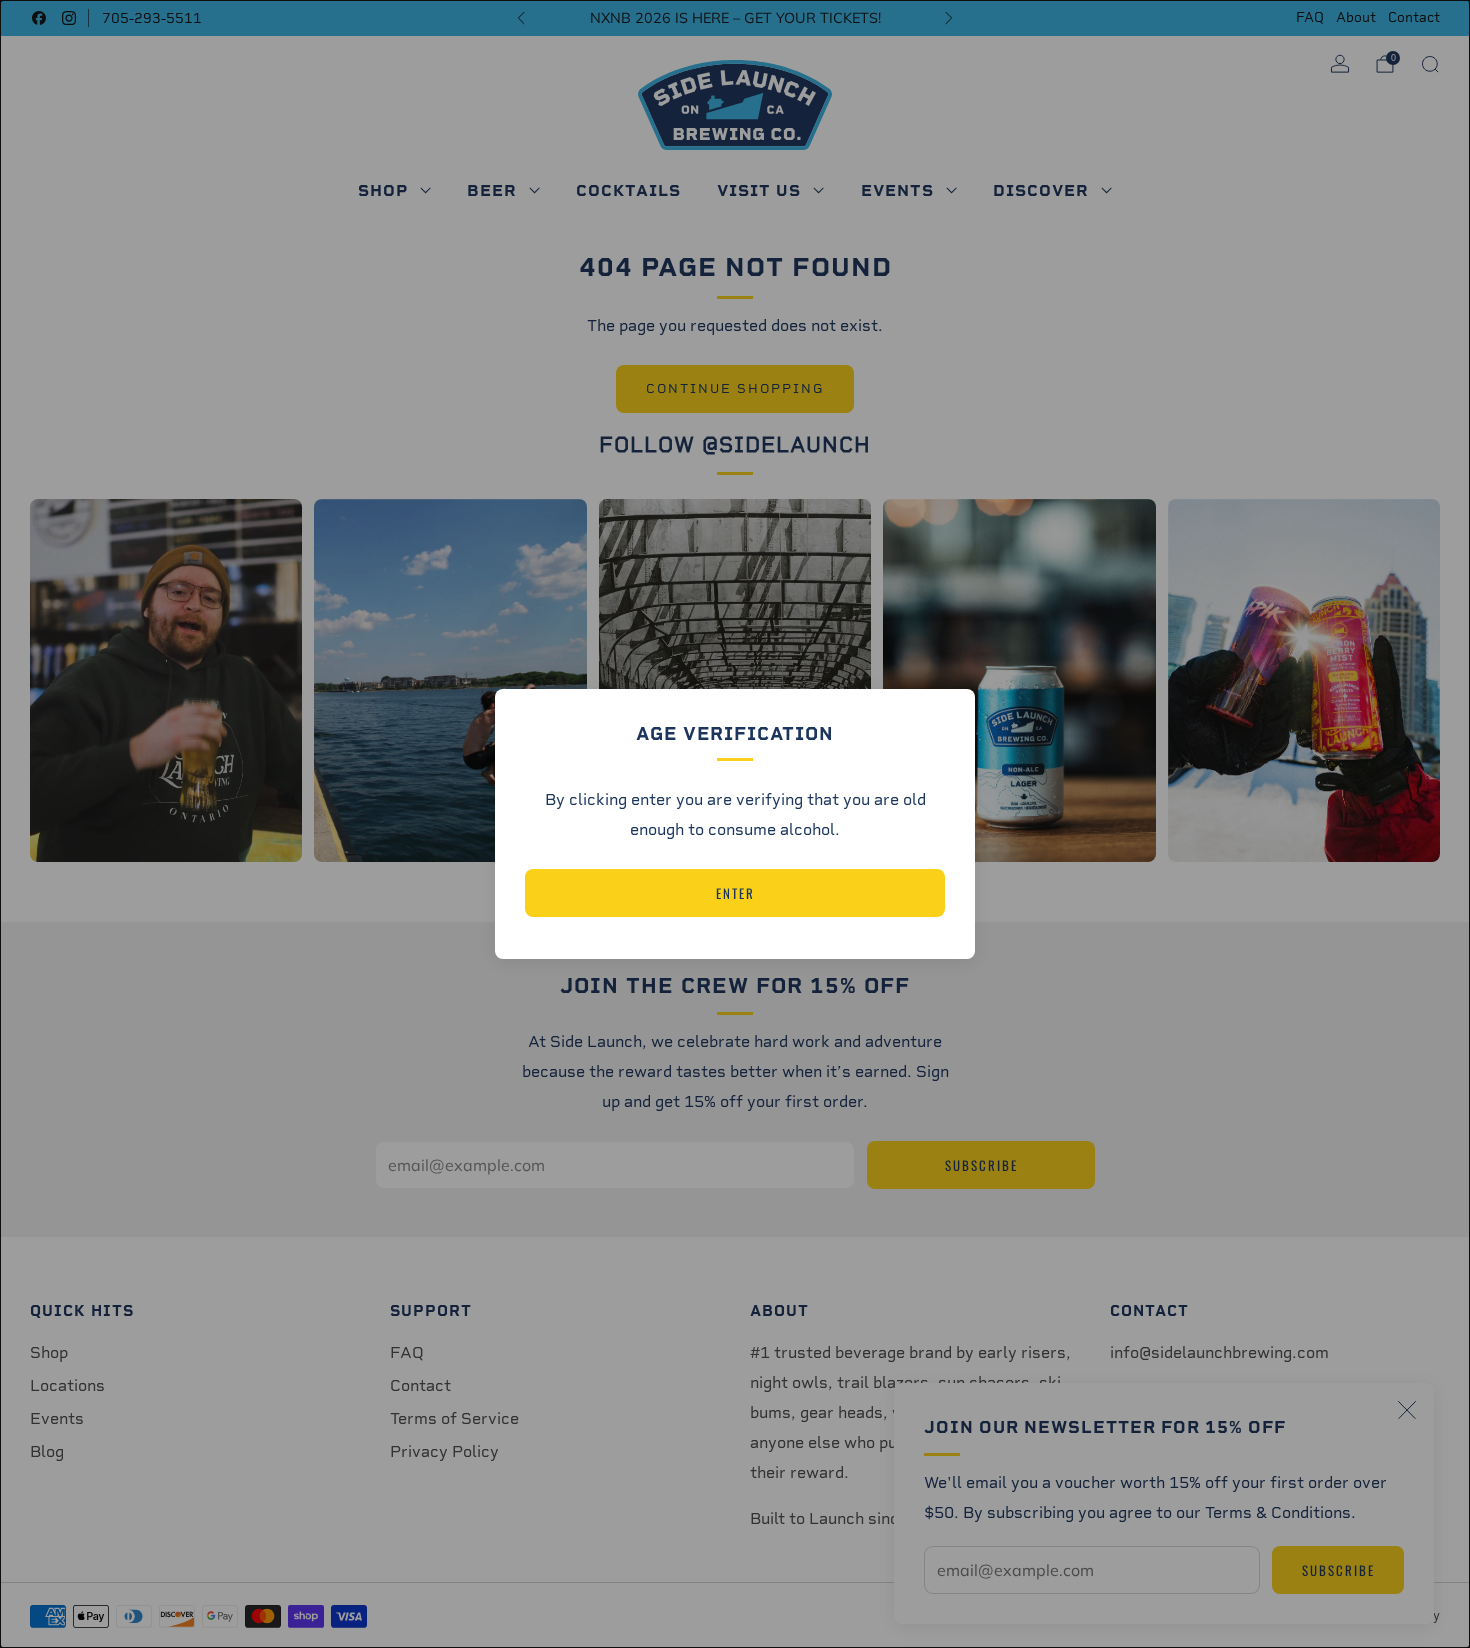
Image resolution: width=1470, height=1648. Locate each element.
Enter (735, 893)
